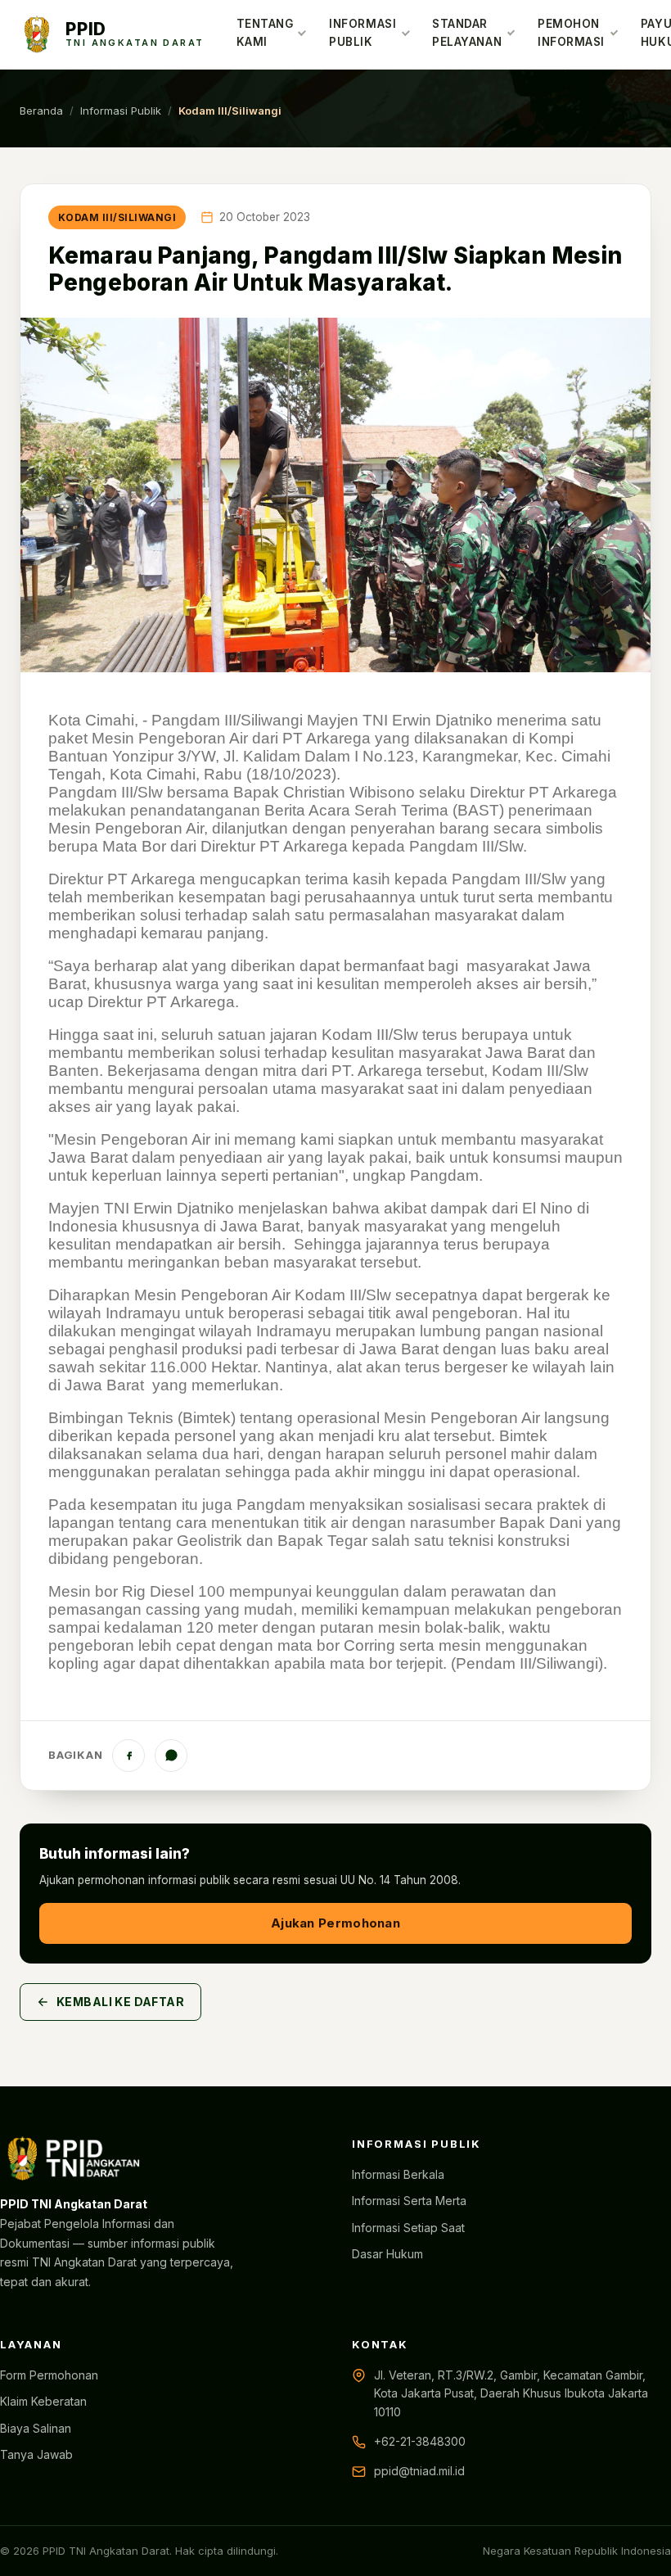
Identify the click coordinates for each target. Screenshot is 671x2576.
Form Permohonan (49, 2375)
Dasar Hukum (387, 2254)
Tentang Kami (265, 33)
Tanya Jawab (36, 2454)
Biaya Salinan (36, 2428)
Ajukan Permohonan (335, 1923)
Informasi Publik (363, 33)
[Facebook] (128, 1756)
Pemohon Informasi (571, 33)
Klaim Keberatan (43, 2401)
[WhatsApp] (171, 1756)
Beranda (41, 111)
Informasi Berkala (398, 2174)
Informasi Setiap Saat (408, 2228)
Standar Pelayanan (467, 33)
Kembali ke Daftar (120, 2002)
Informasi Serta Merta (409, 2201)
